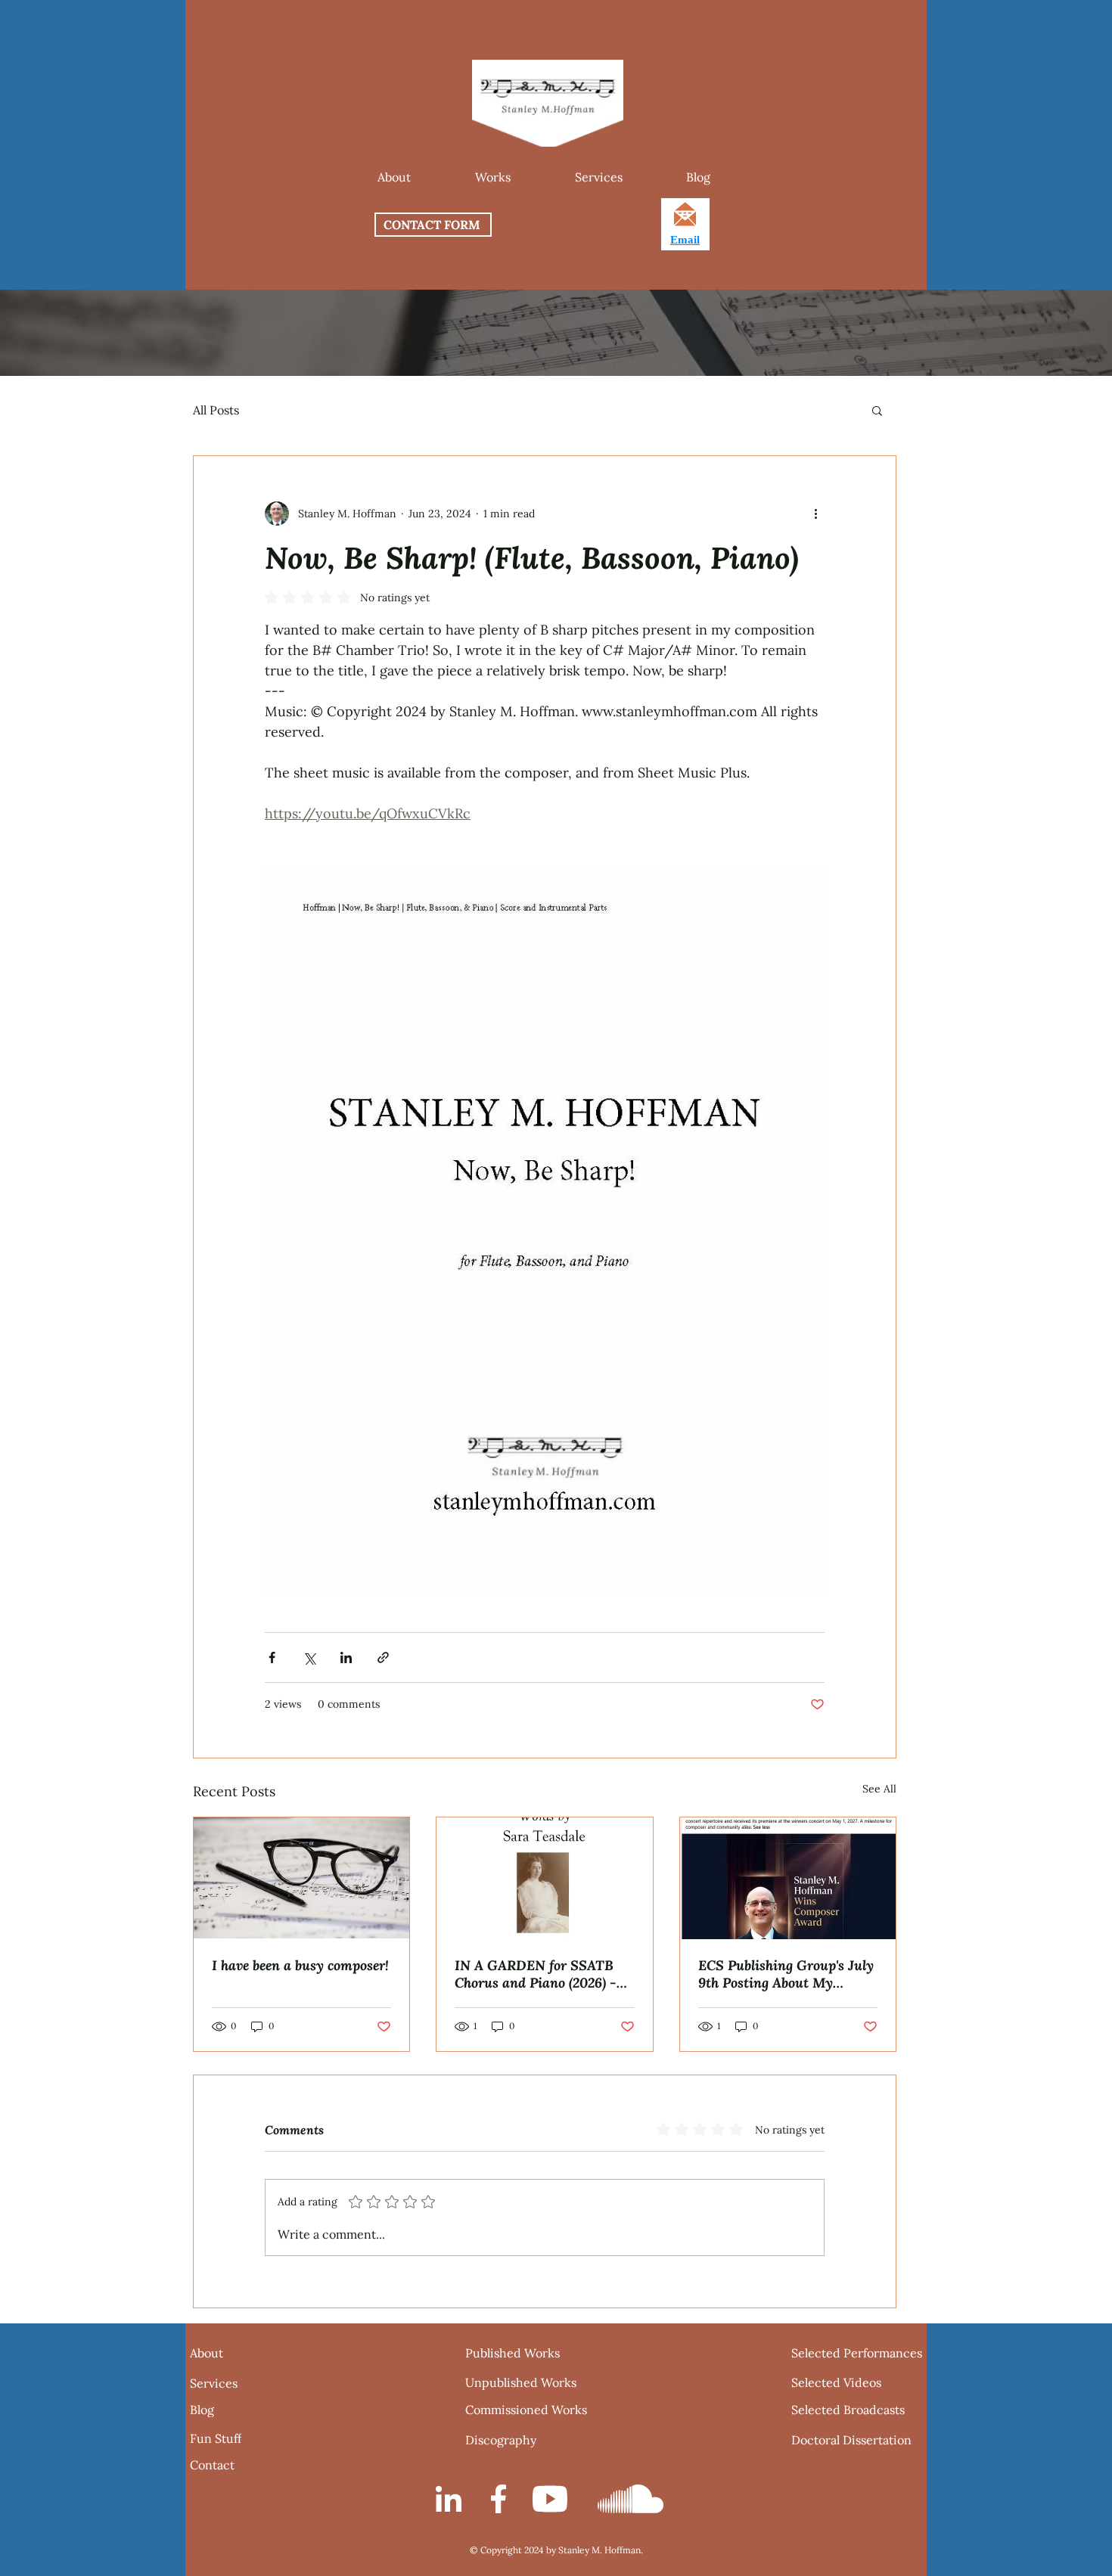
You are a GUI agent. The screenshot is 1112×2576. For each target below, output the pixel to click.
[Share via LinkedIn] (346, 1657)
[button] (492, 177)
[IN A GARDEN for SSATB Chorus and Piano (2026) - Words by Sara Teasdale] (544, 1878)
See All (879, 1789)
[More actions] (815, 514)
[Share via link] (383, 1657)
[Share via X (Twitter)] (309, 1657)
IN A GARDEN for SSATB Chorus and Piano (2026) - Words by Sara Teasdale (536, 1974)
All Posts (216, 410)
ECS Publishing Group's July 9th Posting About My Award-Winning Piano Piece (786, 1974)
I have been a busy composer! (300, 1965)
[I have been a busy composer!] (301, 1878)
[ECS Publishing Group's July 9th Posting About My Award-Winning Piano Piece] (788, 1878)
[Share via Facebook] (272, 1657)
